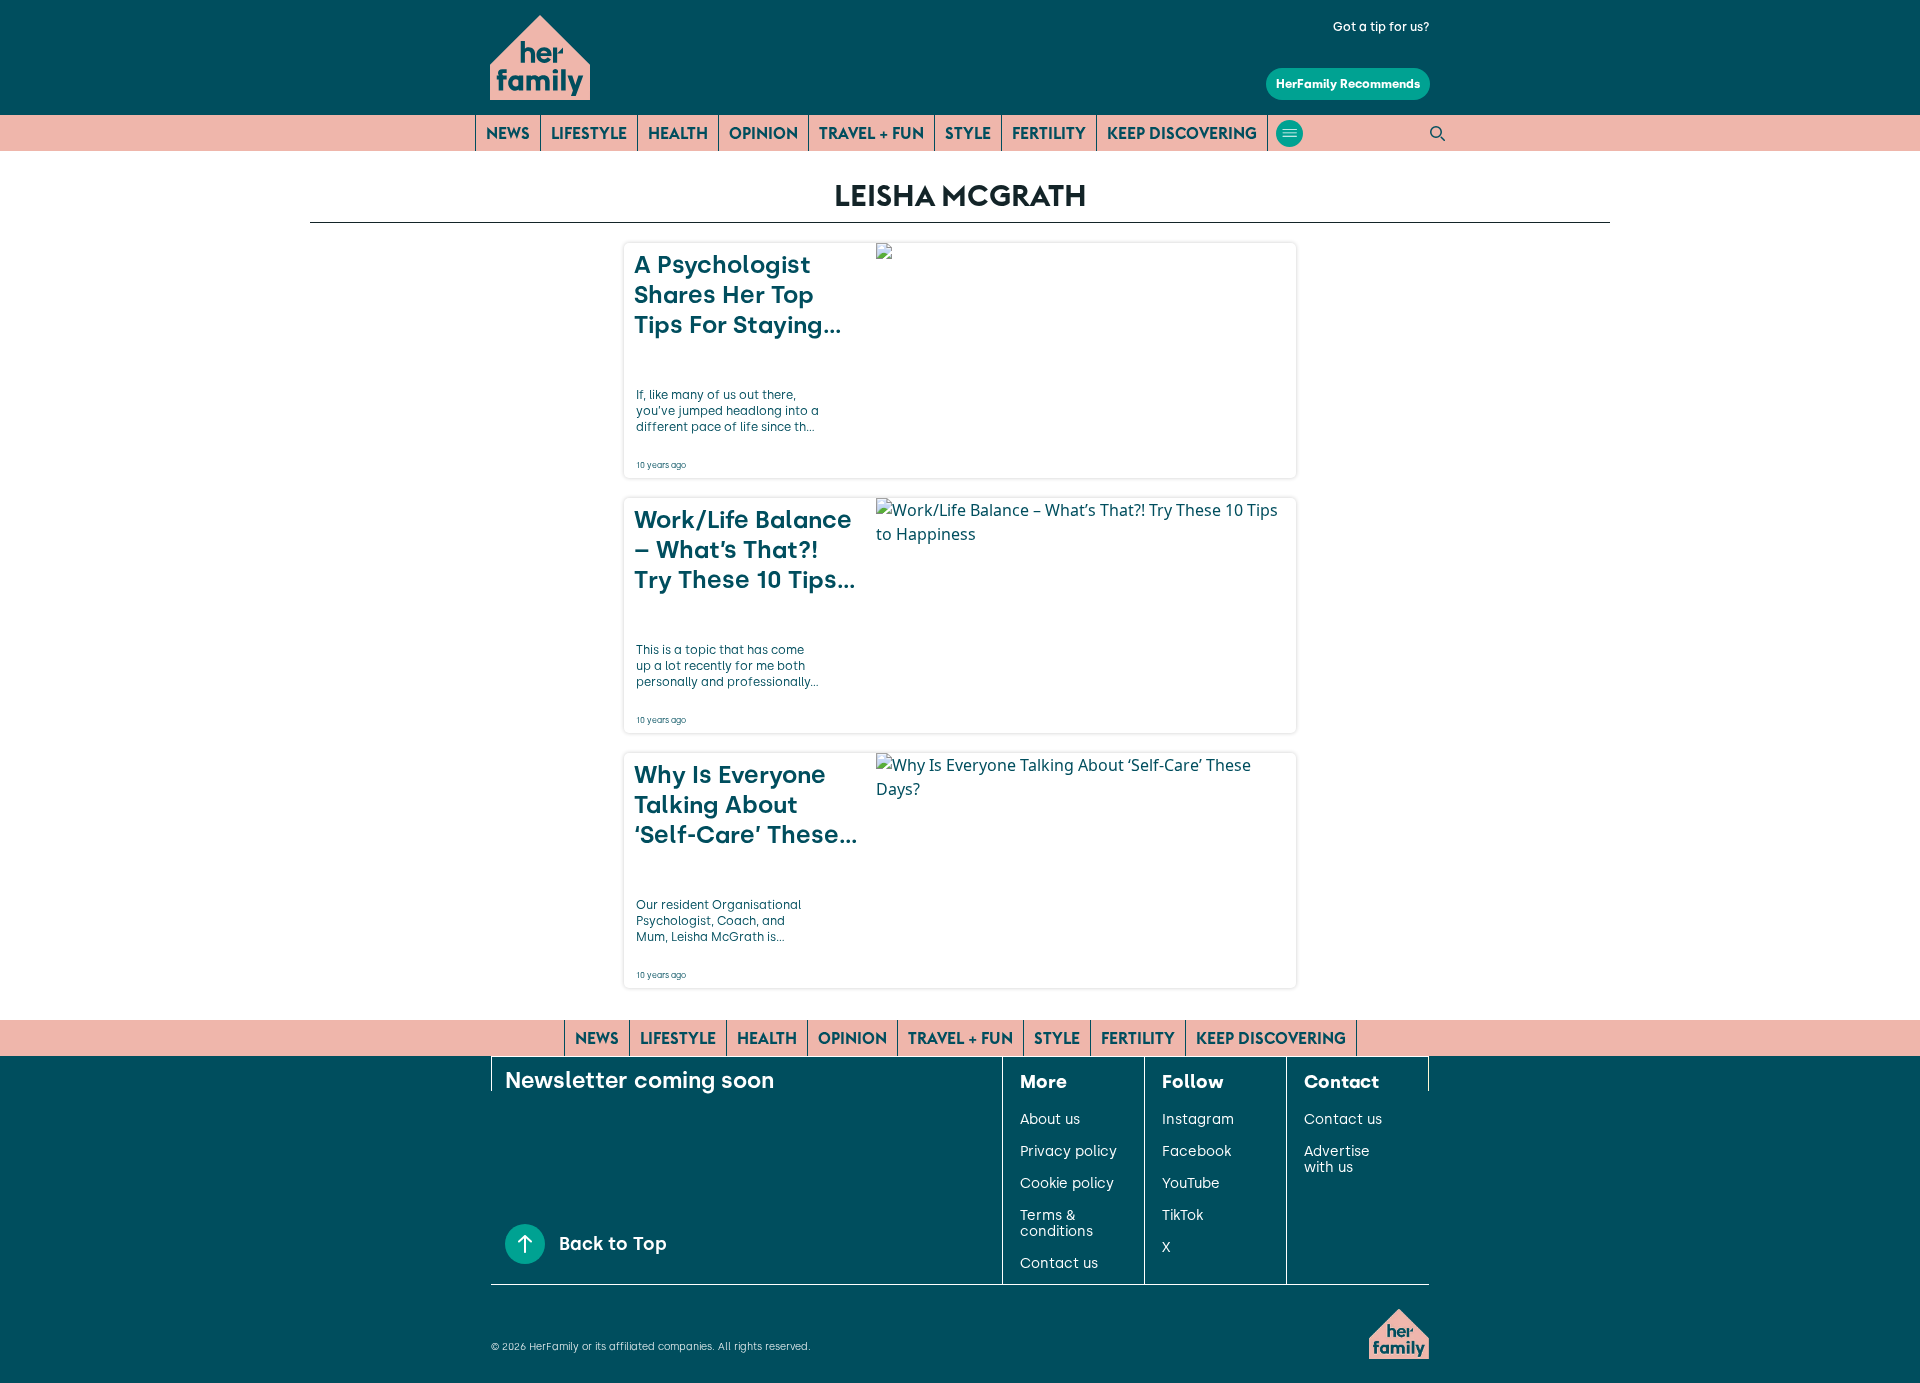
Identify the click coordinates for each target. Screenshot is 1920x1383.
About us (1050, 1120)
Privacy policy (1068, 1152)
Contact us (1059, 1264)
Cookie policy (1067, 1184)
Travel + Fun (871, 133)
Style (968, 133)
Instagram (1198, 1120)
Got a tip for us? (1381, 27)
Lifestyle (589, 133)
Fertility (1049, 133)
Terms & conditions (1056, 1224)
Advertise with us (1337, 1160)
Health (678, 133)
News (508, 133)
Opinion (763, 133)
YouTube (1191, 1184)
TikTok (1182, 1216)
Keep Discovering (1182, 133)
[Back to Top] (525, 1244)
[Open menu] (1289, 133)
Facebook (1196, 1152)
